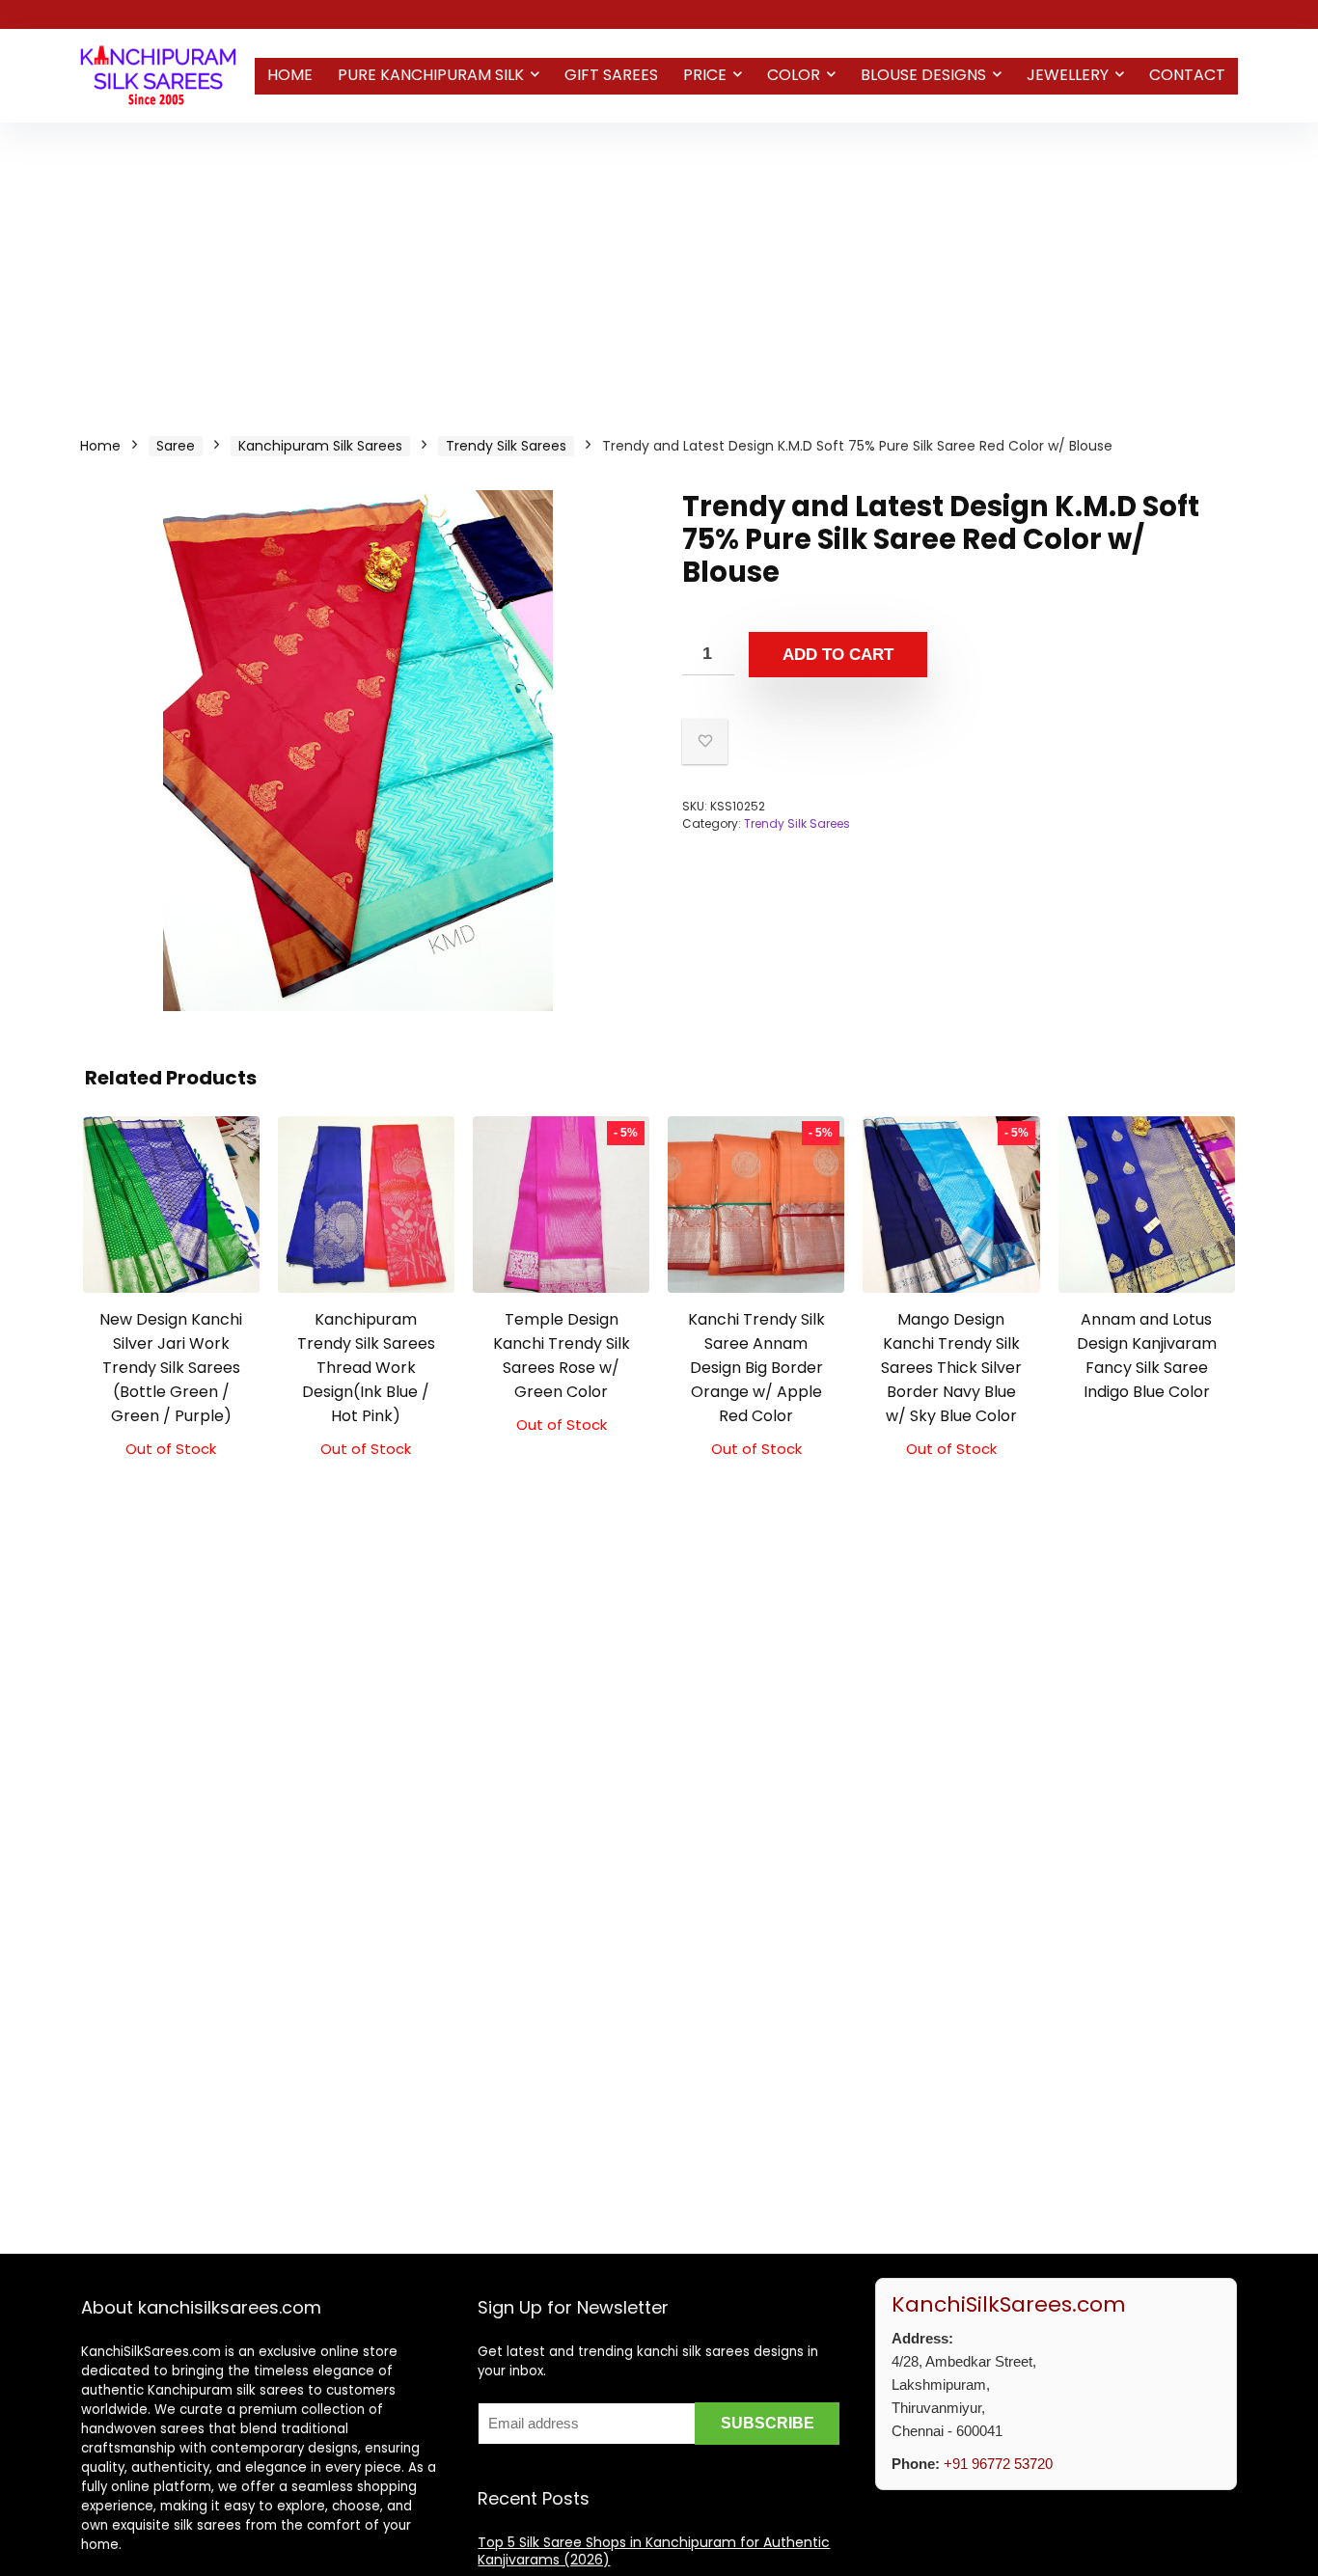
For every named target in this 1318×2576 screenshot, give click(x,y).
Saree (176, 446)
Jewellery (1068, 75)
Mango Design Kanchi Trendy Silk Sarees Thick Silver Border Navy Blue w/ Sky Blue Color (951, 1368)
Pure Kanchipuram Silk (431, 75)
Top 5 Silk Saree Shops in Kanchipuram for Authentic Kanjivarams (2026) (654, 2551)
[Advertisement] (659, 267)
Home (290, 75)
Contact (1187, 75)
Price (705, 75)
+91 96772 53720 (998, 2464)
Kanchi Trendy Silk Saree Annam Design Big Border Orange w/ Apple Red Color (756, 1368)
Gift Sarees (611, 75)
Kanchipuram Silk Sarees (320, 446)
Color (794, 75)
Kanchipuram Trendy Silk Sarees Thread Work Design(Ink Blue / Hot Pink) (366, 1368)
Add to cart (838, 655)
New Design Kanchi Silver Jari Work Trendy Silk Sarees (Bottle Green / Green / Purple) (171, 1368)
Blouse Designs (923, 75)
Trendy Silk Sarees (506, 446)
